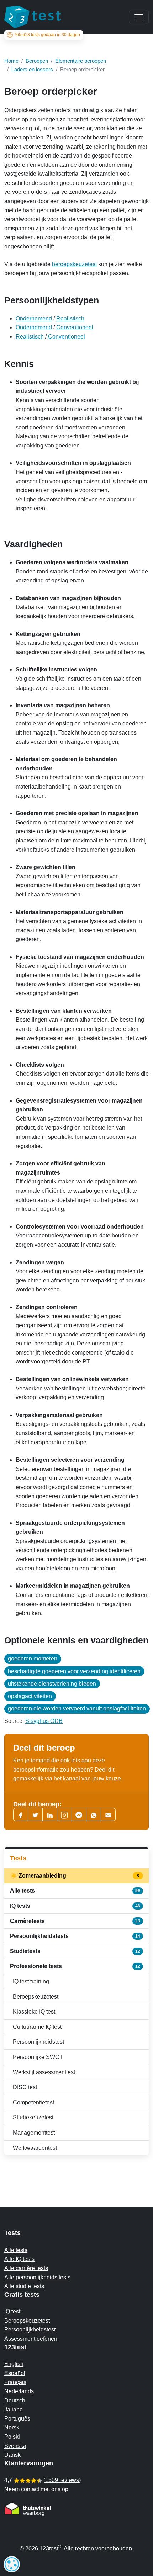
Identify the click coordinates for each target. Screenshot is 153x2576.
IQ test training (31, 1981)
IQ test (12, 2311)
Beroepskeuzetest (36, 1997)
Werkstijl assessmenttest (44, 2072)
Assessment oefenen (31, 2339)
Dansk (12, 2455)
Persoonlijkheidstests (75, 1936)
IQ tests (75, 1906)
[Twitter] (35, 1815)
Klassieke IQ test (34, 2012)
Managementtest (34, 2133)
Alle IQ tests (19, 2259)
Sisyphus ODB (44, 1721)
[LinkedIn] (50, 1815)
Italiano (14, 2409)
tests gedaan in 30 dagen (47, 35)
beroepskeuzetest (74, 264)
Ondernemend (34, 318)
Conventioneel (75, 327)
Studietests (75, 1951)
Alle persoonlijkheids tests (37, 2277)
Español (15, 2373)
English (14, 2364)
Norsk (12, 2427)
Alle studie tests (24, 2286)
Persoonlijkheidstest (38, 2042)
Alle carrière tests (26, 2268)
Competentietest (33, 2102)
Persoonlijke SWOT (38, 2057)
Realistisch (70, 318)
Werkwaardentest (35, 2148)
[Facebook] (21, 1815)
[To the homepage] (33, 17)
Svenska (15, 2446)
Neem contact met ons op (36, 2489)
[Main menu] (139, 17)
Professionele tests (75, 1966)
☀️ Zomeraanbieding (75, 1876)
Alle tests (75, 1891)
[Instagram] (64, 1815)
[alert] (12, 2564)
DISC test (25, 2087)
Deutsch (15, 2401)
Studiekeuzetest (33, 2117)
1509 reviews (62, 2480)
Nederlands (19, 2391)
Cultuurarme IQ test (37, 2027)
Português (17, 2419)
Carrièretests (75, 1921)
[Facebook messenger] (79, 1815)
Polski (12, 2437)
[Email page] (108, 1815)
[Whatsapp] (94, 1815)
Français (15, 2382)
